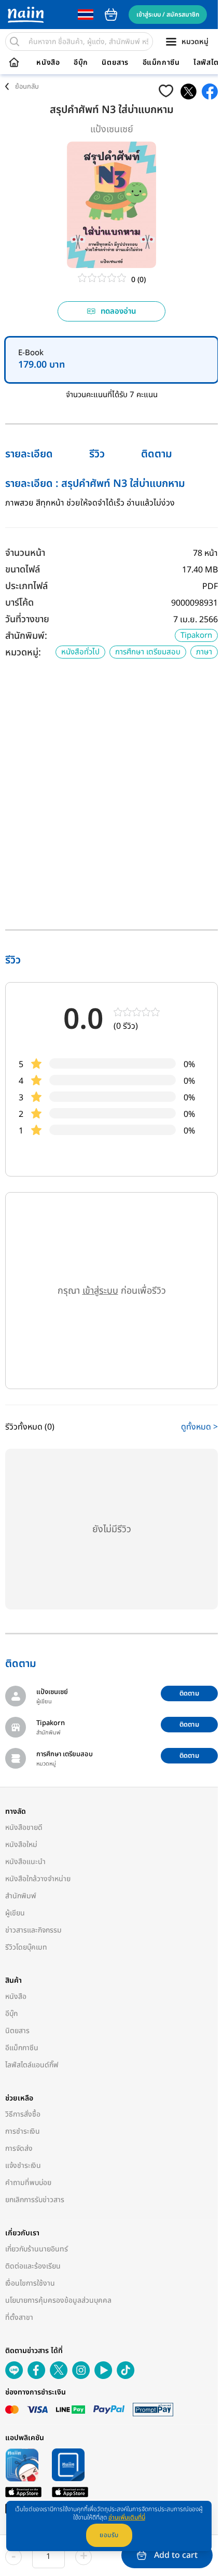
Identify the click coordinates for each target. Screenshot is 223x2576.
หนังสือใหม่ (21, 1845)
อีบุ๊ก (81, 63)
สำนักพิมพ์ (21, 1896)
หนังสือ (48, 63)
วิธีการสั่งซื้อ (23, 2114)
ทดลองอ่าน (119, 311)
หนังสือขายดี (24, 1828)
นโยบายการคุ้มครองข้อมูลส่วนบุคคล (58, 2300)
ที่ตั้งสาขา (19, 2318)
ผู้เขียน (15, 1913)
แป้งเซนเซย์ (112, 129)
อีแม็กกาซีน (161, 63)
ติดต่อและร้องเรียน (33, 2266)
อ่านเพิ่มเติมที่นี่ (127, 2517)
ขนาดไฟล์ (23, 570)
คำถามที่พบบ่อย (28, 2183)
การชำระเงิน (23, 2131)
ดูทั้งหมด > (199, 1427)
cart (111, 15)
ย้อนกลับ (27, 87)
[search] (15, 41)
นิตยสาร (115, 63)
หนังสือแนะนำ (25, 1862)
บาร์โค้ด (19, 603)
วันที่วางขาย (27, 619)
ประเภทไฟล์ (26, 586)
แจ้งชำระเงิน (23, 2166)
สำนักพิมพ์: (26, 636)
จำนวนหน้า (25, 553)
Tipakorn (196, 635)
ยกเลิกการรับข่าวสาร (35, 2200)
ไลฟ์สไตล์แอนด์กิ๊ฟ (32, 2065)
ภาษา (204, 652)
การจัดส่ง (19, 2148)
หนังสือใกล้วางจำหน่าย (38, 1879)
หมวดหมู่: (23, 653)
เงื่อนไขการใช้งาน (30, 2283)
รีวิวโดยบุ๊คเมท (26, 1947)
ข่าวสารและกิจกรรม (33, 1930)
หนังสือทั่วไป (80, 652)
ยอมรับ (109, 2535)
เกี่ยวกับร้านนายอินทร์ (37, 2249)
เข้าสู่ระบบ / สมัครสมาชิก (168, 15)
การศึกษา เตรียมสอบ (148, 652)
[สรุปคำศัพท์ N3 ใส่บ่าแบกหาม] (189, 92)
